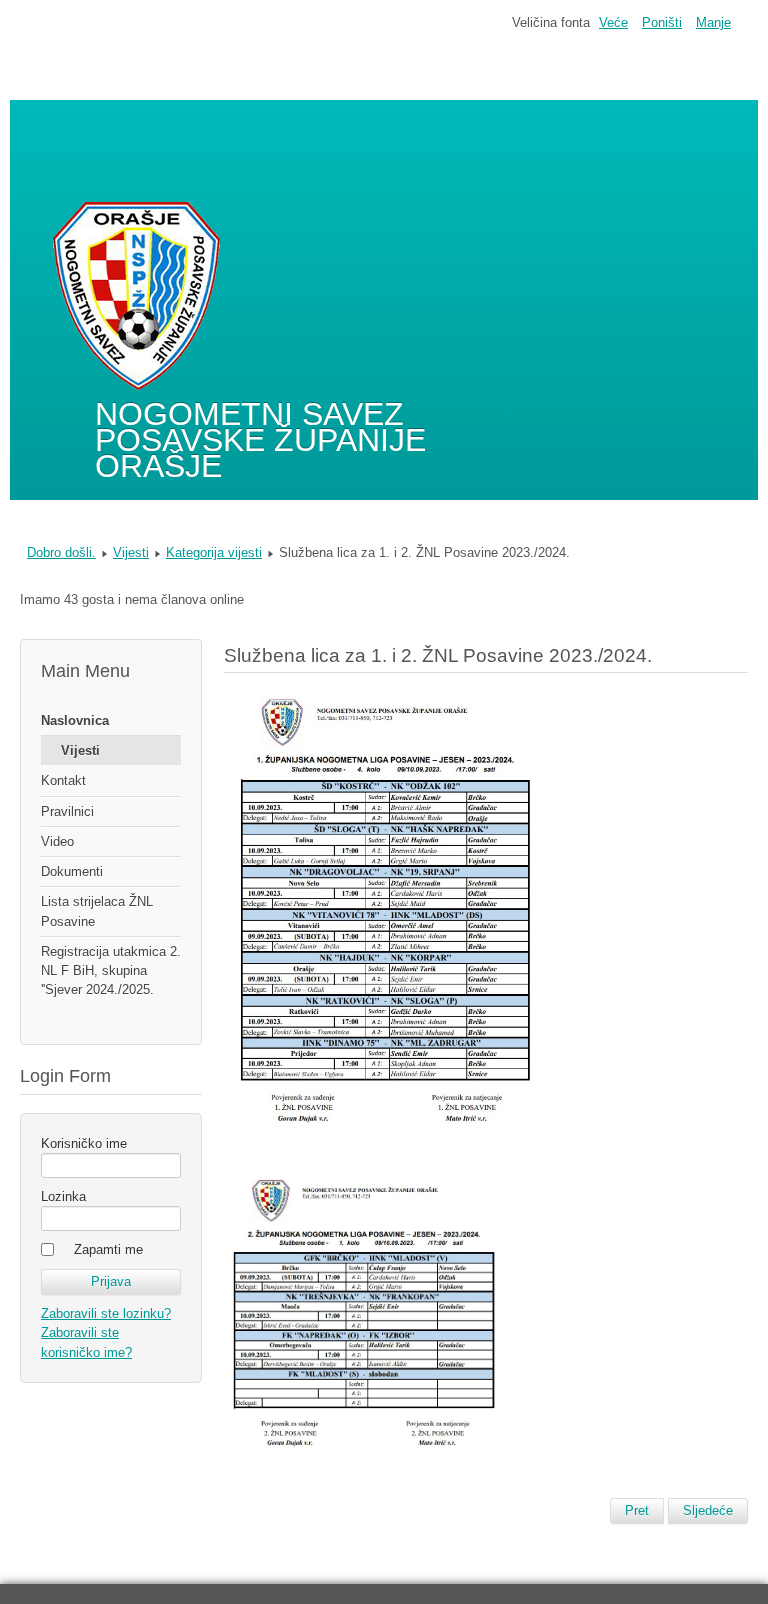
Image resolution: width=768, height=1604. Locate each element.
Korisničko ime (84, 1143)
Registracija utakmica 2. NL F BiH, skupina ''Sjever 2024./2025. (111, 970)
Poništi (662, 22)
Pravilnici (67, 811)
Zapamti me (108, 1249)
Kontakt (63, 780)
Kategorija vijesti (214, 552)
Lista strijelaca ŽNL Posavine (97, 911)
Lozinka (63, 1196)
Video (57, 841)
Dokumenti (72, 871)
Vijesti (131, 552)
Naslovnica (75, 720)
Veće (613, 22)
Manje (713, 22)
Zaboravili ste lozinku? (106, 1313)
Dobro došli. (61, 552)
